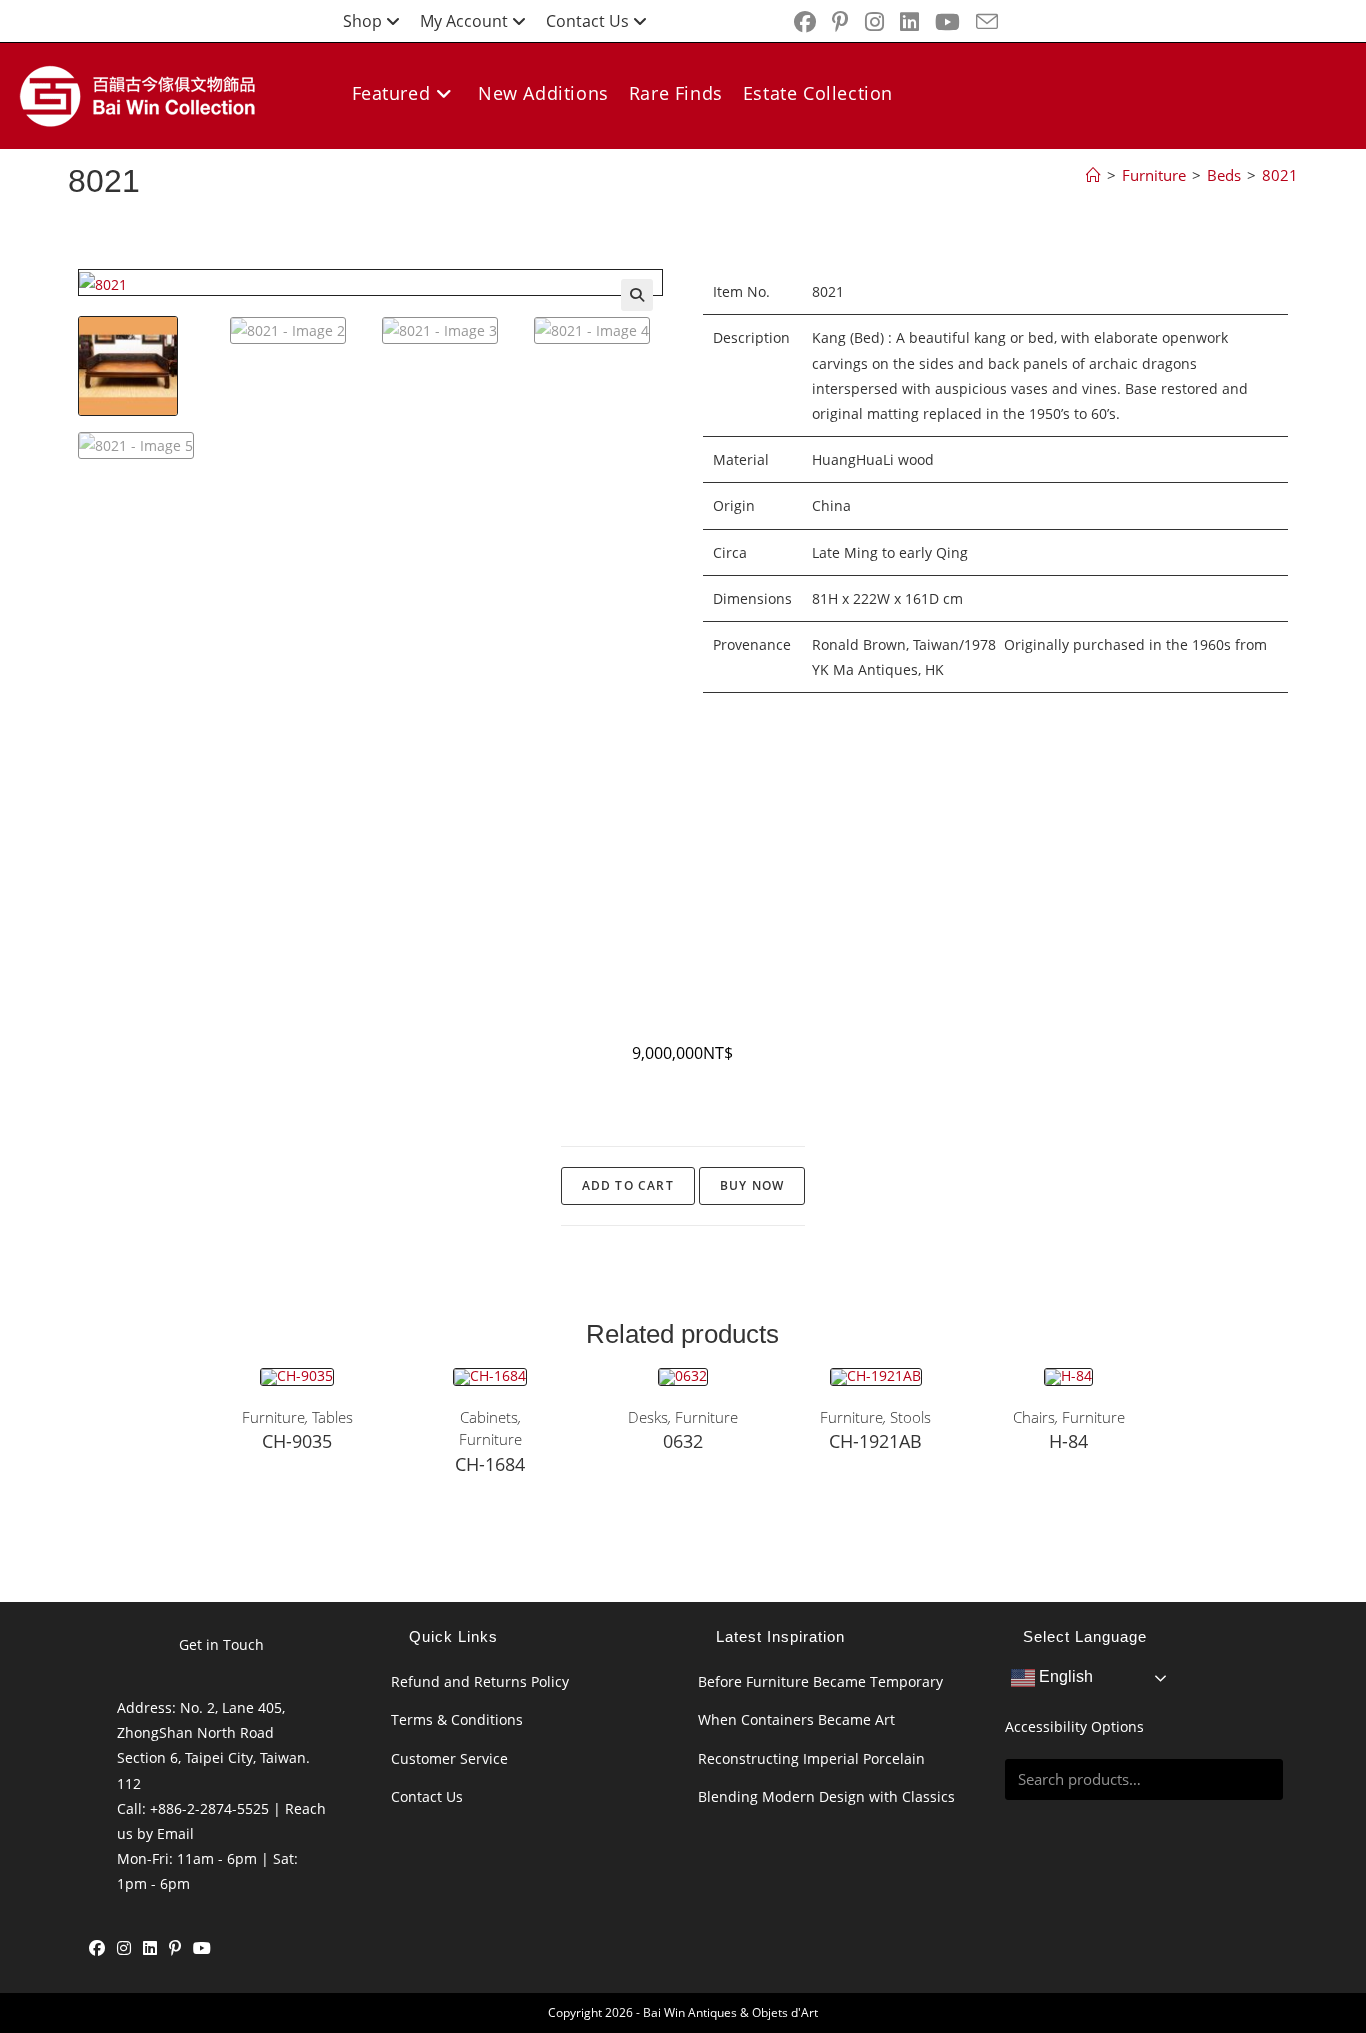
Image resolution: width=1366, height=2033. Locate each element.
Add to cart (628, 1185)
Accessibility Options (1074, 1726)
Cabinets (489, 1417)
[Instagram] (124, 1948)
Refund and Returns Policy (480, 1681)
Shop (362, 21)
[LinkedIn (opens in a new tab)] (909, 22)
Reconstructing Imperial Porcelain (811, 1758)
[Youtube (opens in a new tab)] (947, 22)
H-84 (1068, 1441)
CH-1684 (490, 1464)
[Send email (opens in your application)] (983, 22)
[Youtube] (202, 1948)
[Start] (1093, 175)
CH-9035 (297, 1441)
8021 (1280, 175)
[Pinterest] (175, 1948)
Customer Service (449, 1758)
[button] (637, 295)
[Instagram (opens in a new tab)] (874, 22)
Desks (648, 1417)
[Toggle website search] (620, 164)
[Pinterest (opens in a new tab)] (840, 22)
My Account (464, 21)
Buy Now (752, 1185)
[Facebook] (97, 1948)
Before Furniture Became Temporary (820, 1681)
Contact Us (587, 21)
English (1064, 1677)
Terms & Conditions (457, 1719)
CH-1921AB (875, 1441)
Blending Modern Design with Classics (826, 1796)
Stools (910, 1417)
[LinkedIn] (150, 1948)
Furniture (273, 1417)
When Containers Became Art (796, 1719)
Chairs (1034, 1417)
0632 (683, 1441)
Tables (332, 1417)
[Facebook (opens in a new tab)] (805, 22)
